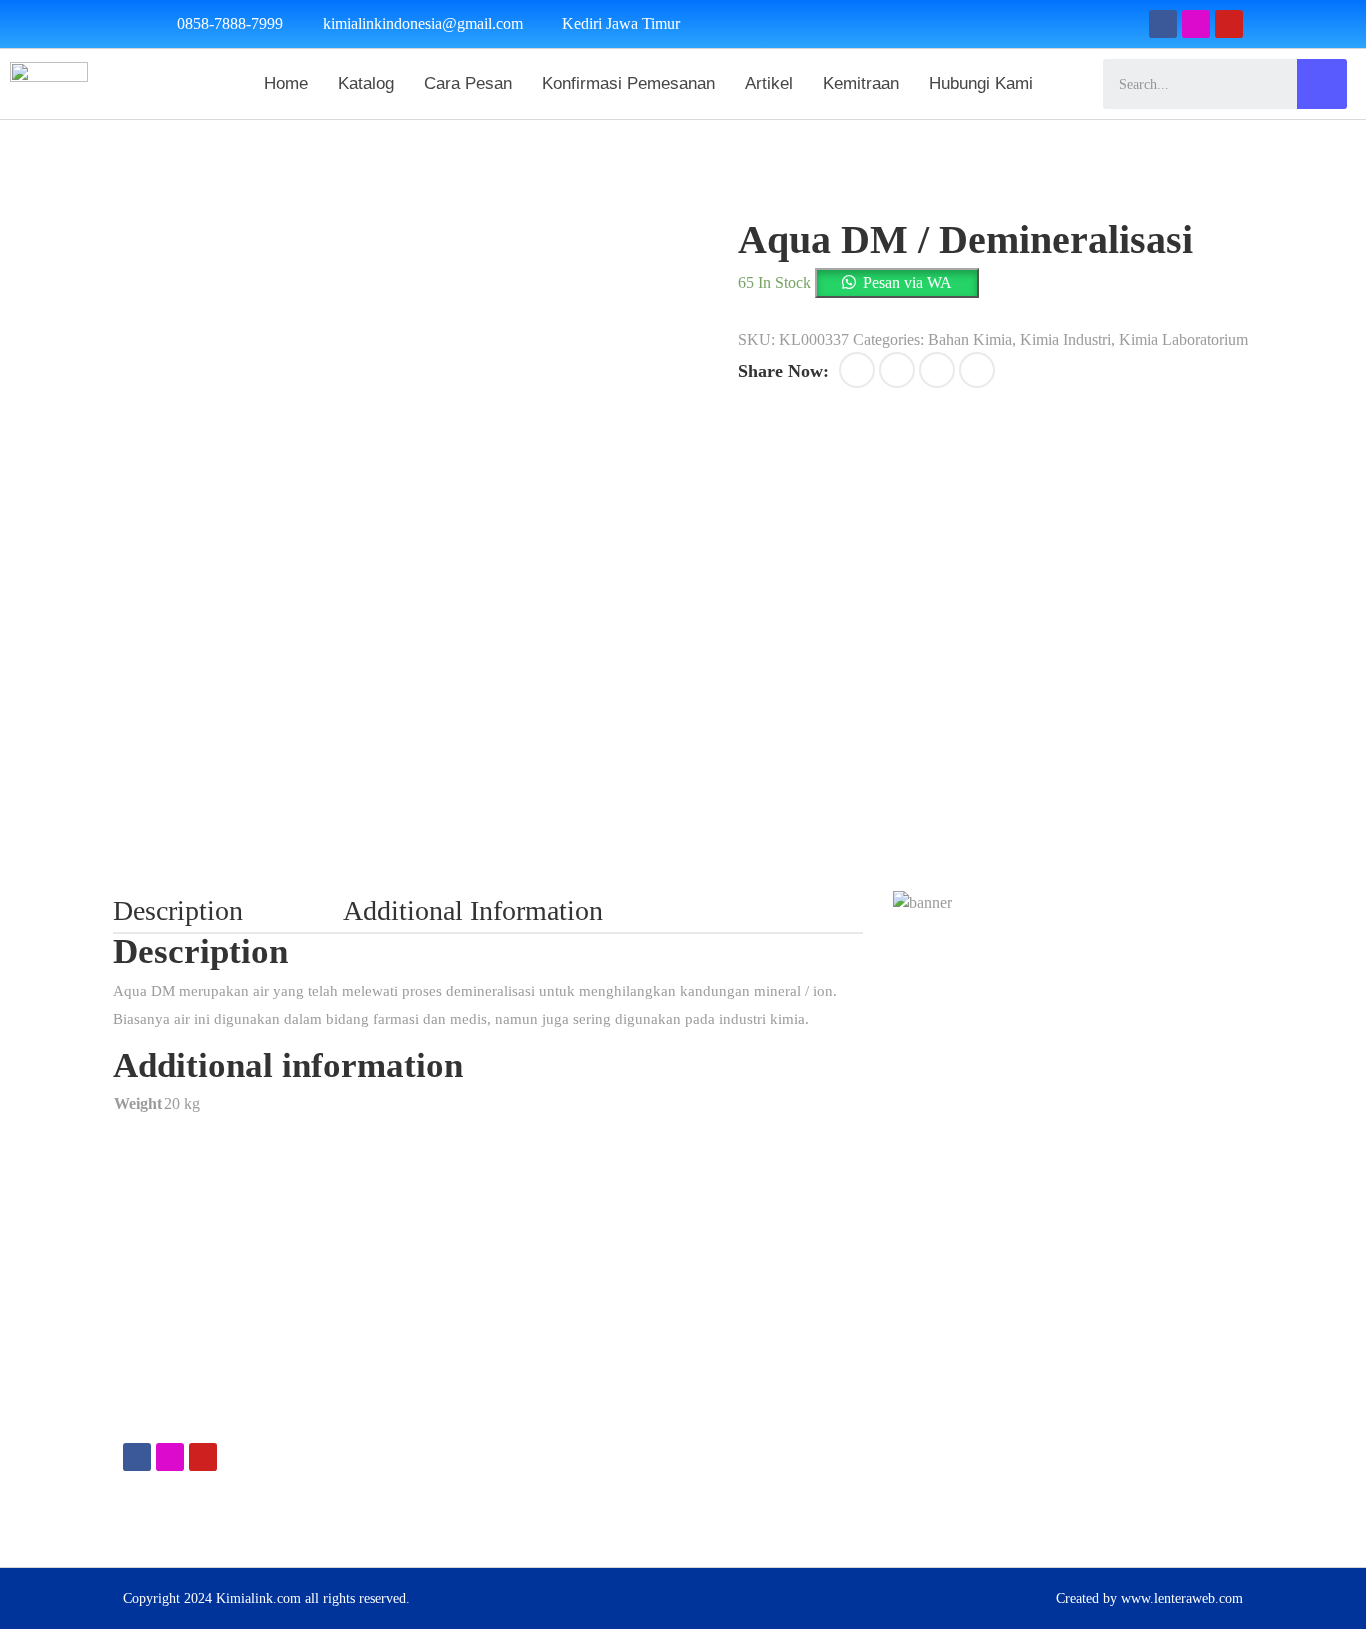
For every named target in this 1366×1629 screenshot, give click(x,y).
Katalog (366, 83)
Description (178, 910)
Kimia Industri (1065, 339)
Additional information (473, 910)
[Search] (1322, 84)
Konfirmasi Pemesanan (628, 83)
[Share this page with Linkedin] (977, 370)
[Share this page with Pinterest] (937, 370)
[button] (897, 282)
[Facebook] (1163, 24)
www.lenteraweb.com (1182, 1598)
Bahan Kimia (970, 339)
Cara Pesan (468, 83)
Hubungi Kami (981, 83)
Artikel (769, 83)
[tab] (228, 911)
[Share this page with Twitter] (897, 370)
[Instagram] (1196, 24)
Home (286, 83)
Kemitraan (861, 83)
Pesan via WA (907, 282)
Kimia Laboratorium (1183, 339)
